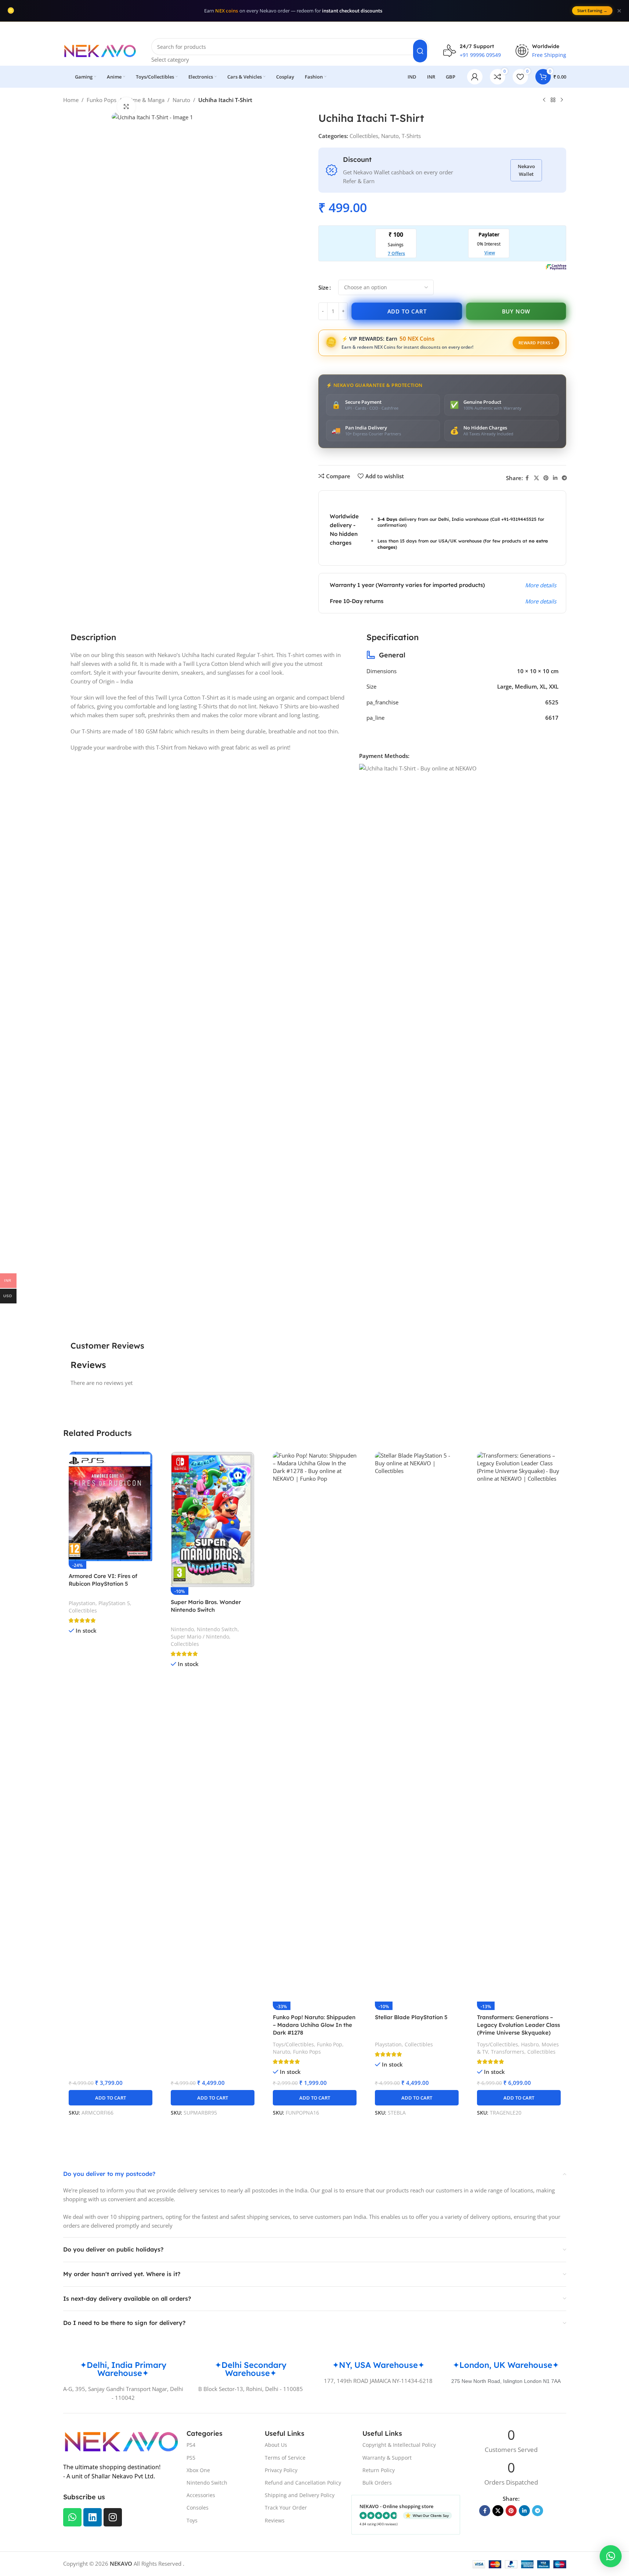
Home (71, 100)
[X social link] (536, 478)
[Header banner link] (314, 29)
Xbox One (198, 2470)
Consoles (198, 2508)
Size (323, 287)
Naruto (181, 100)
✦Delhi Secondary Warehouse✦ (251, 2369)
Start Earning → (592, 10)
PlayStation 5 (114, 1603)
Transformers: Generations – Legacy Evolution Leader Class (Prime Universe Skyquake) (518, 2025)
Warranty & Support (387, 2458)
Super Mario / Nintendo (200, 1637)
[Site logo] (100, 50)
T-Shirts (411, 136)
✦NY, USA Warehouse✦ (378, 2365)
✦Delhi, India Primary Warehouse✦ (123, 2369)
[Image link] (121, 2441)
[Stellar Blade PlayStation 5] (417, 1727)
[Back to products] (553, 100)
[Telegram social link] (564, 478)
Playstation (82, 1603)
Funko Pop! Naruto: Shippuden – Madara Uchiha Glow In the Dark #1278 (314, 2025)
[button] (111, 2098)
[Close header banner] (620, 29)
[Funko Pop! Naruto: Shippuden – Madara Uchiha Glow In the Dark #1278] (315, 1727)
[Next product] (562, 100)
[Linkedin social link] (555, 478)
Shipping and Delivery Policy (300, 2495)
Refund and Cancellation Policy (303, 2483)
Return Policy (379, 2470)
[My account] (475, 77)
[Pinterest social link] (546, 478)
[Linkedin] (93, 2517)
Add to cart (407, 311)
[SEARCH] (420, 51)
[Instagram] (113, 2517)
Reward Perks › (536, 343)
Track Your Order (286, 2508)
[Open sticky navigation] (63, 77)
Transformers (508, 2052)
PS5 (191, 2458)
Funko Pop (330, 2044)
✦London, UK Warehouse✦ (506, 2365)
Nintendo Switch (217, 1629)
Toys (192, 2520)
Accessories (201, 2495)
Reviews (275, 2520)
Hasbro (530, 2044)
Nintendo (182, 1629)
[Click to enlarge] (126, 106)
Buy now (516, 311)
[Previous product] (544, 100)
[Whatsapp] (72, 2517)
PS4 (191, 2445)
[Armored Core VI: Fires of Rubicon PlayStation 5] (111, 1506)
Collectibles (364, 136)
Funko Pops (102, 100)
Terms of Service (285, 2458)
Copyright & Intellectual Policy (399, 2445)
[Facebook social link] (527, 478)
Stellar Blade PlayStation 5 (411, 2017)
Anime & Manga (144, 100)
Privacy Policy (281, 2470)
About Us (276, 2445)
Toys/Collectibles (293, 2044)
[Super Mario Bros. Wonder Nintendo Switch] (213, 1519)
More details (541, 585)
